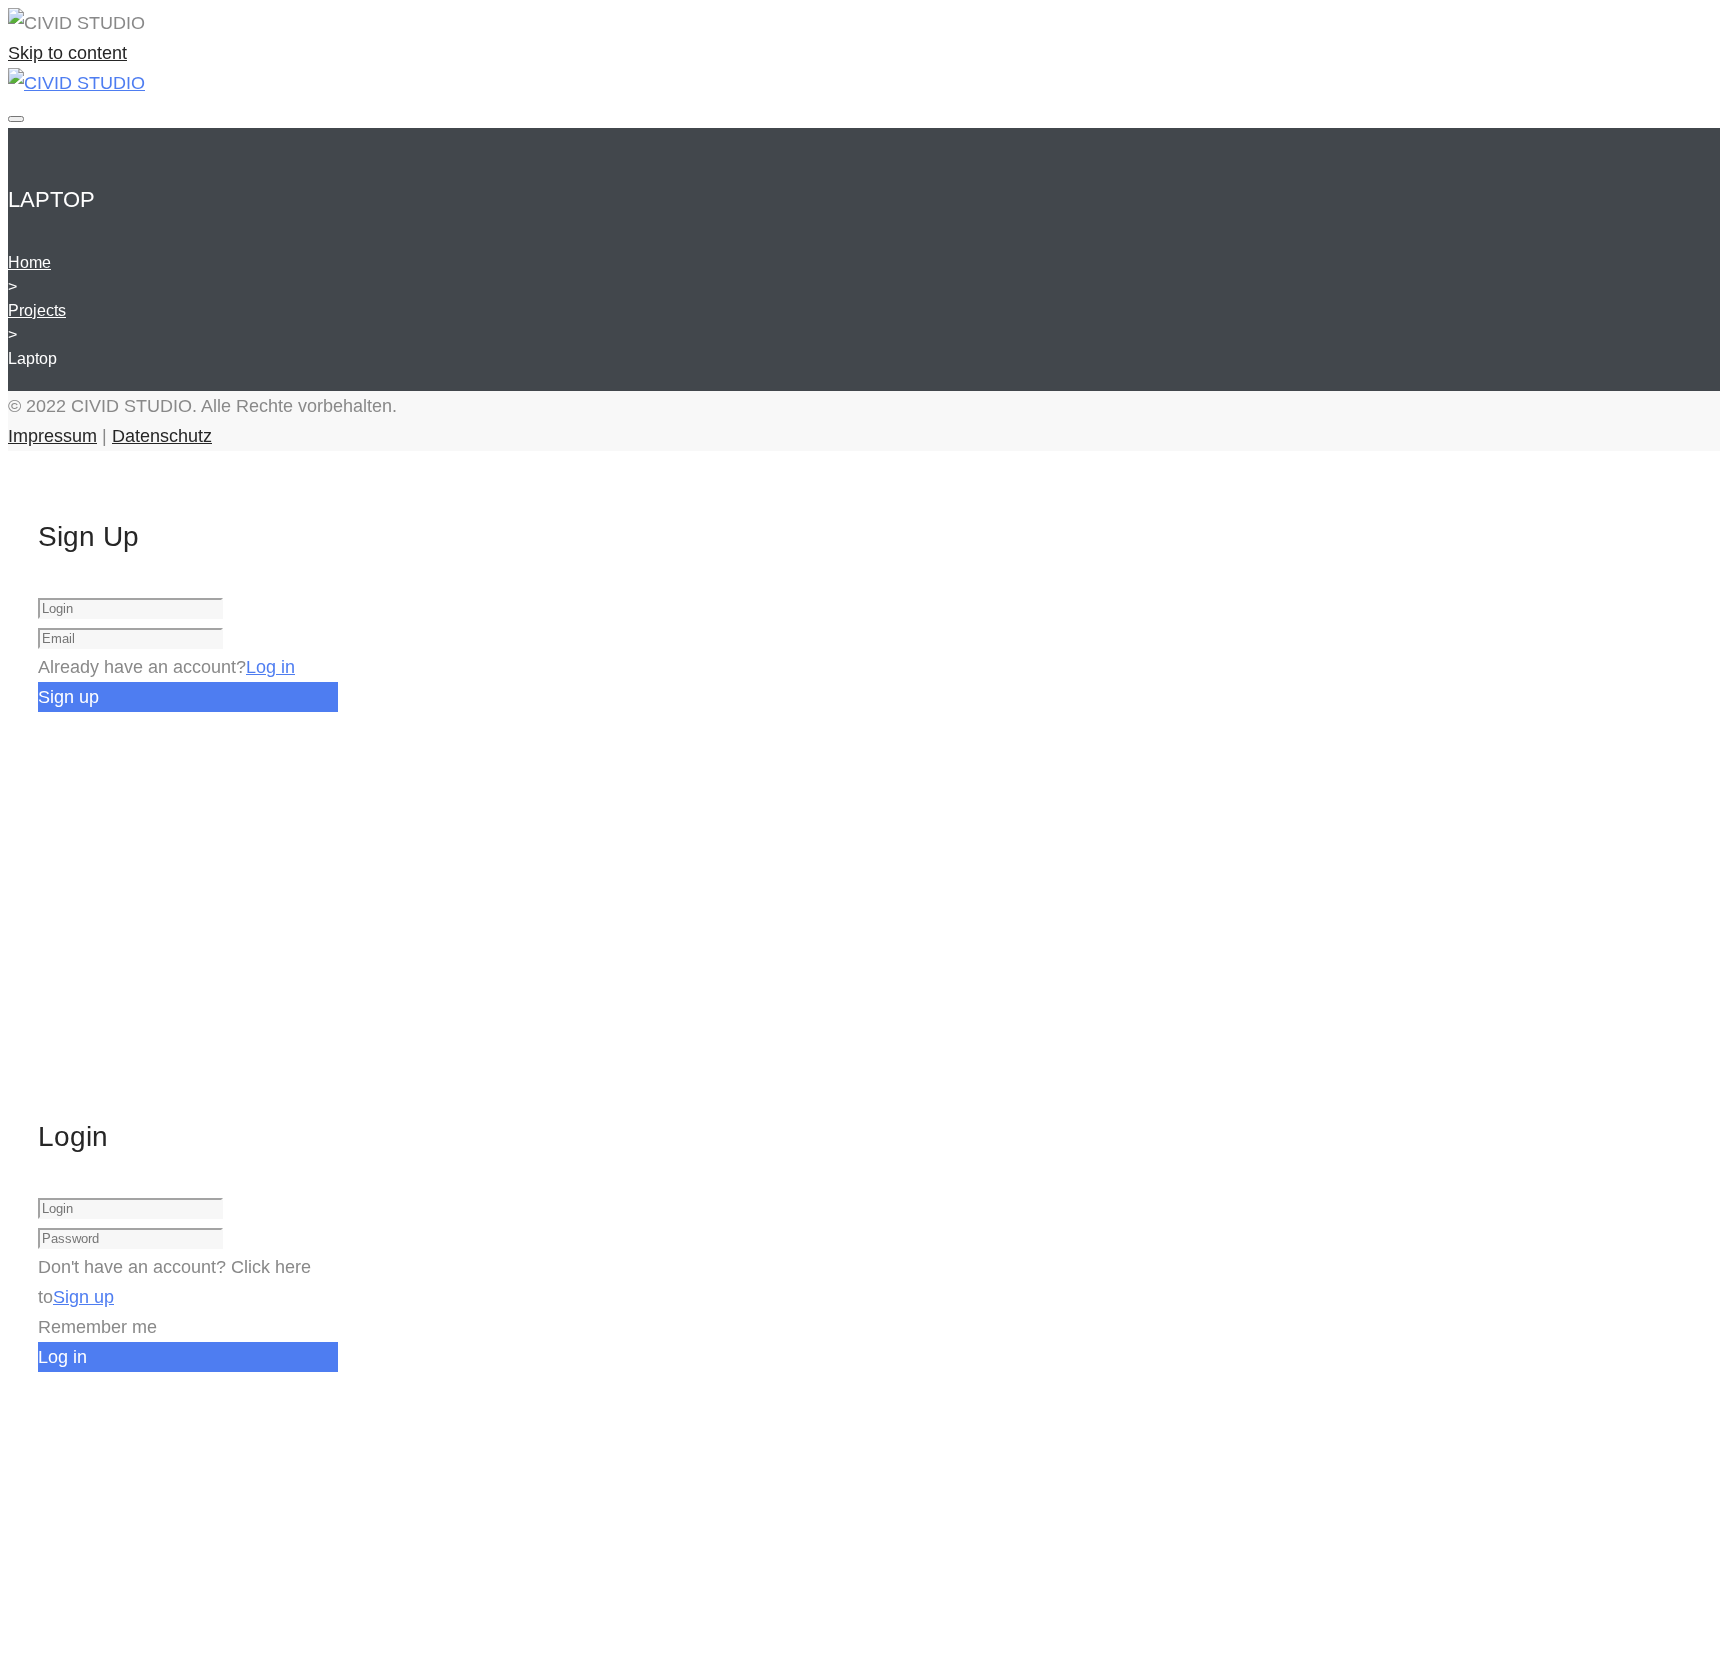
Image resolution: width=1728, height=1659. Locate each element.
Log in (270, 667)
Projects (37, 310)
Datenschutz (162, 436)
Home (29, 262)
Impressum (52, 436)
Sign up (83, 1297)
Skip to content (67, 53)
